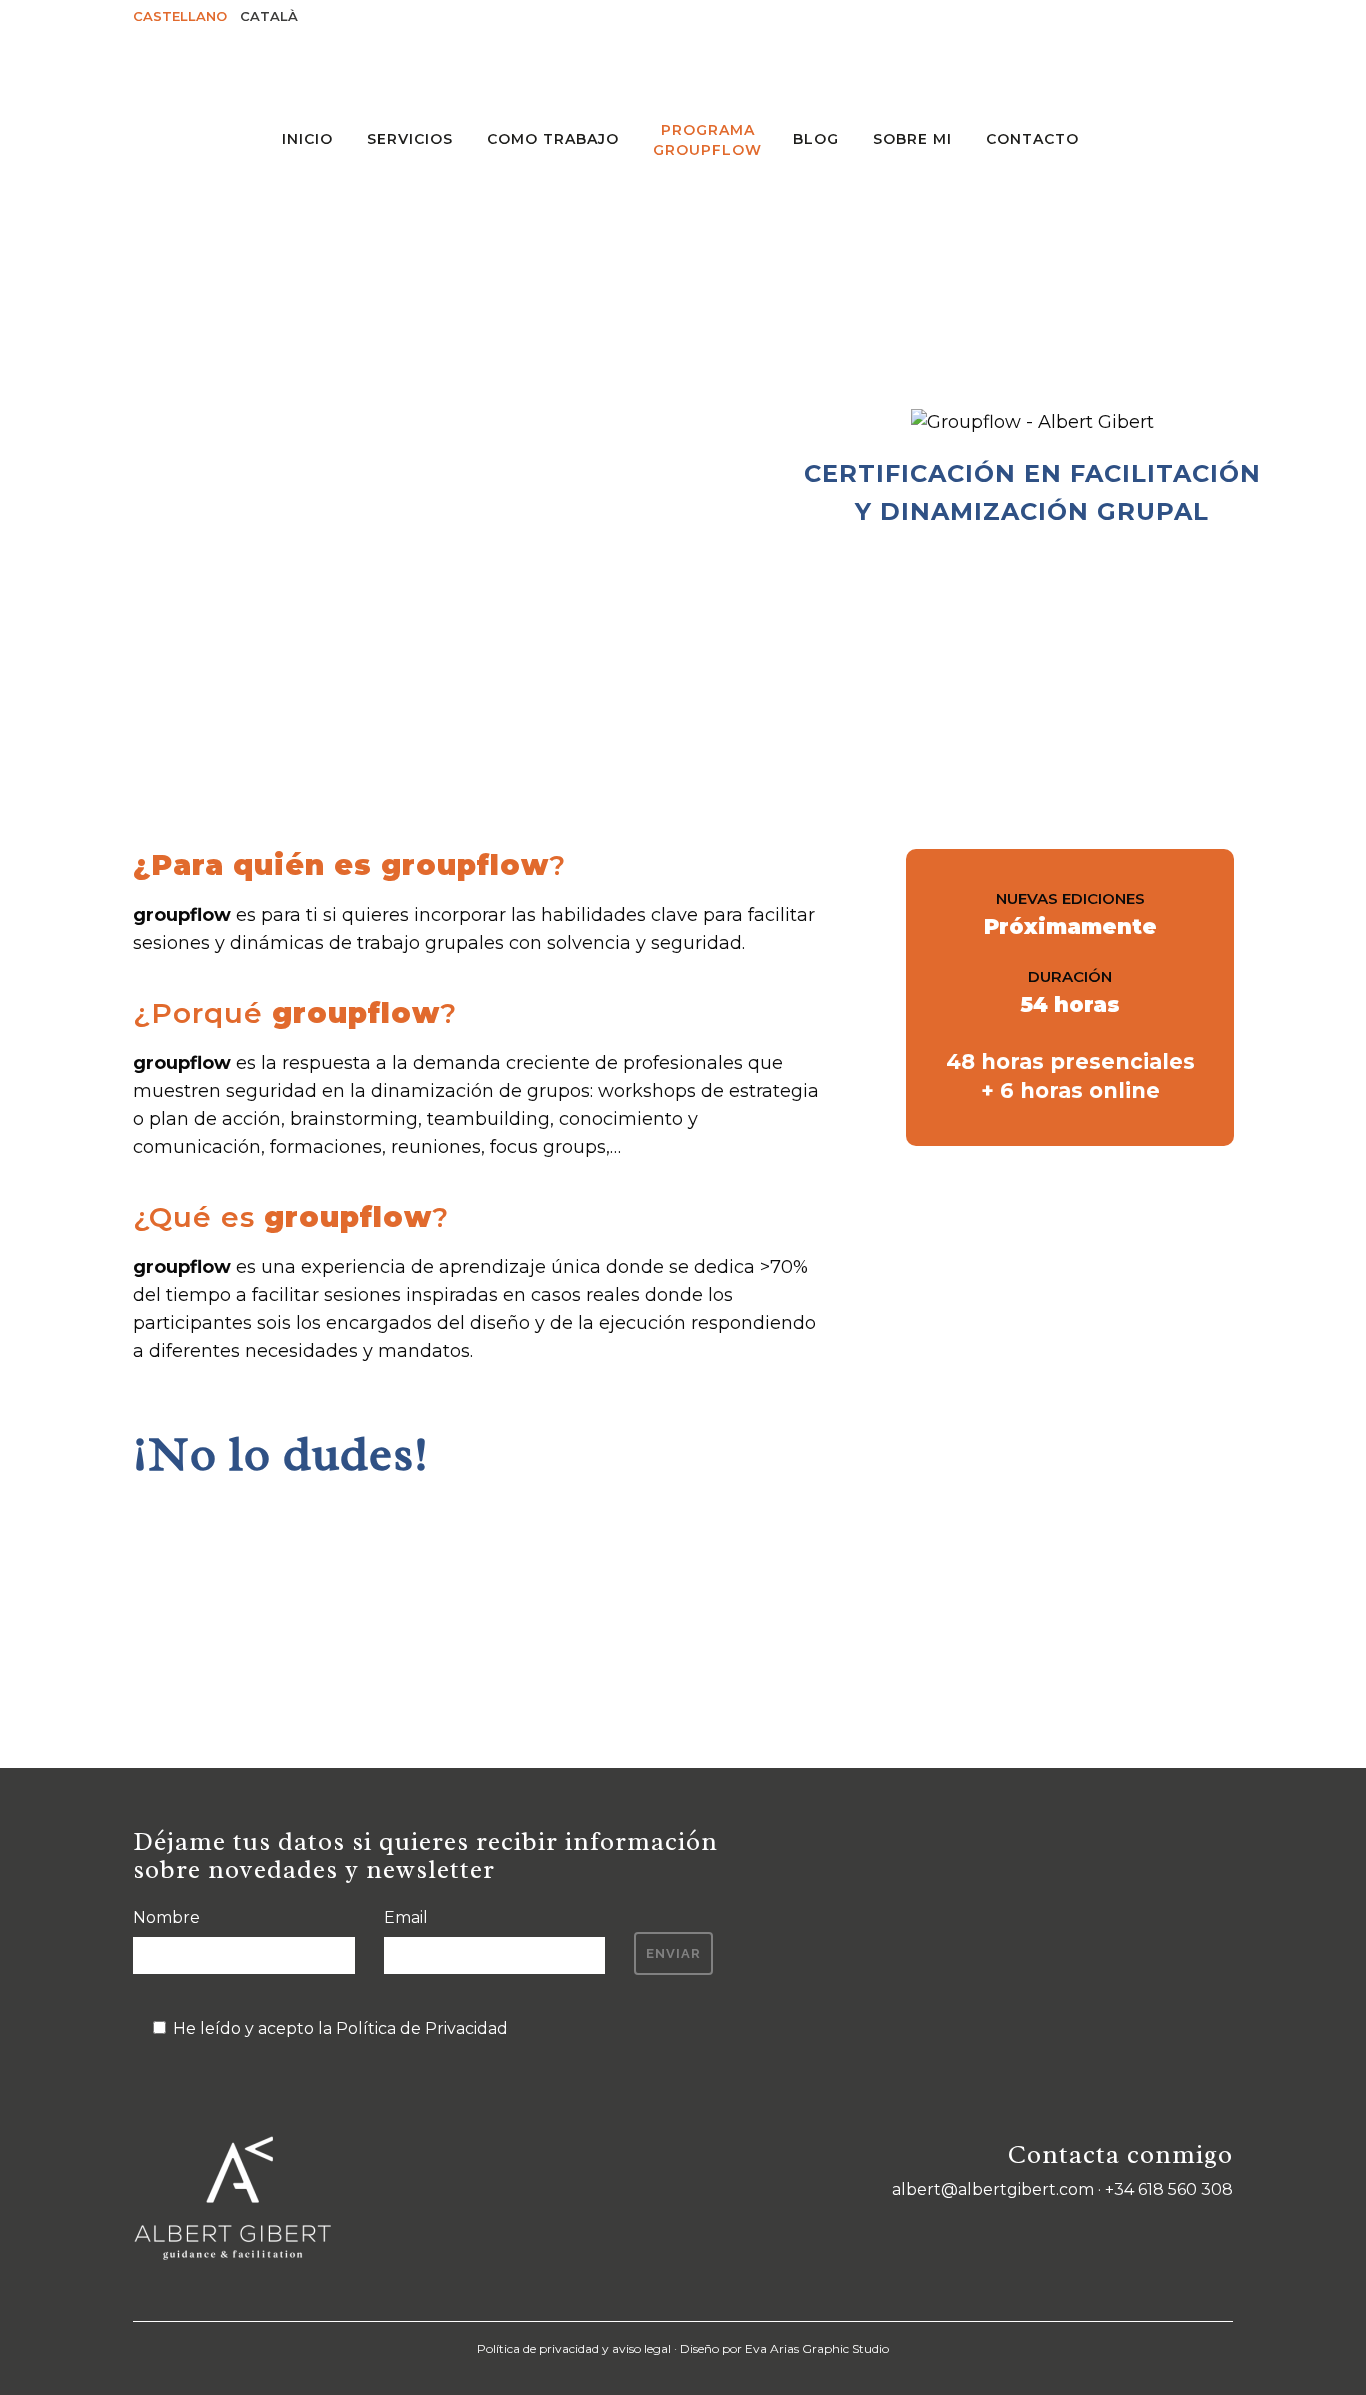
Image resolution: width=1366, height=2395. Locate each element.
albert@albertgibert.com (993, 2189)
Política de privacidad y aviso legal (574, 2348)
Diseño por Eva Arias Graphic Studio (784, 2348)
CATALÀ (269, 16)
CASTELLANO (180, 16)
